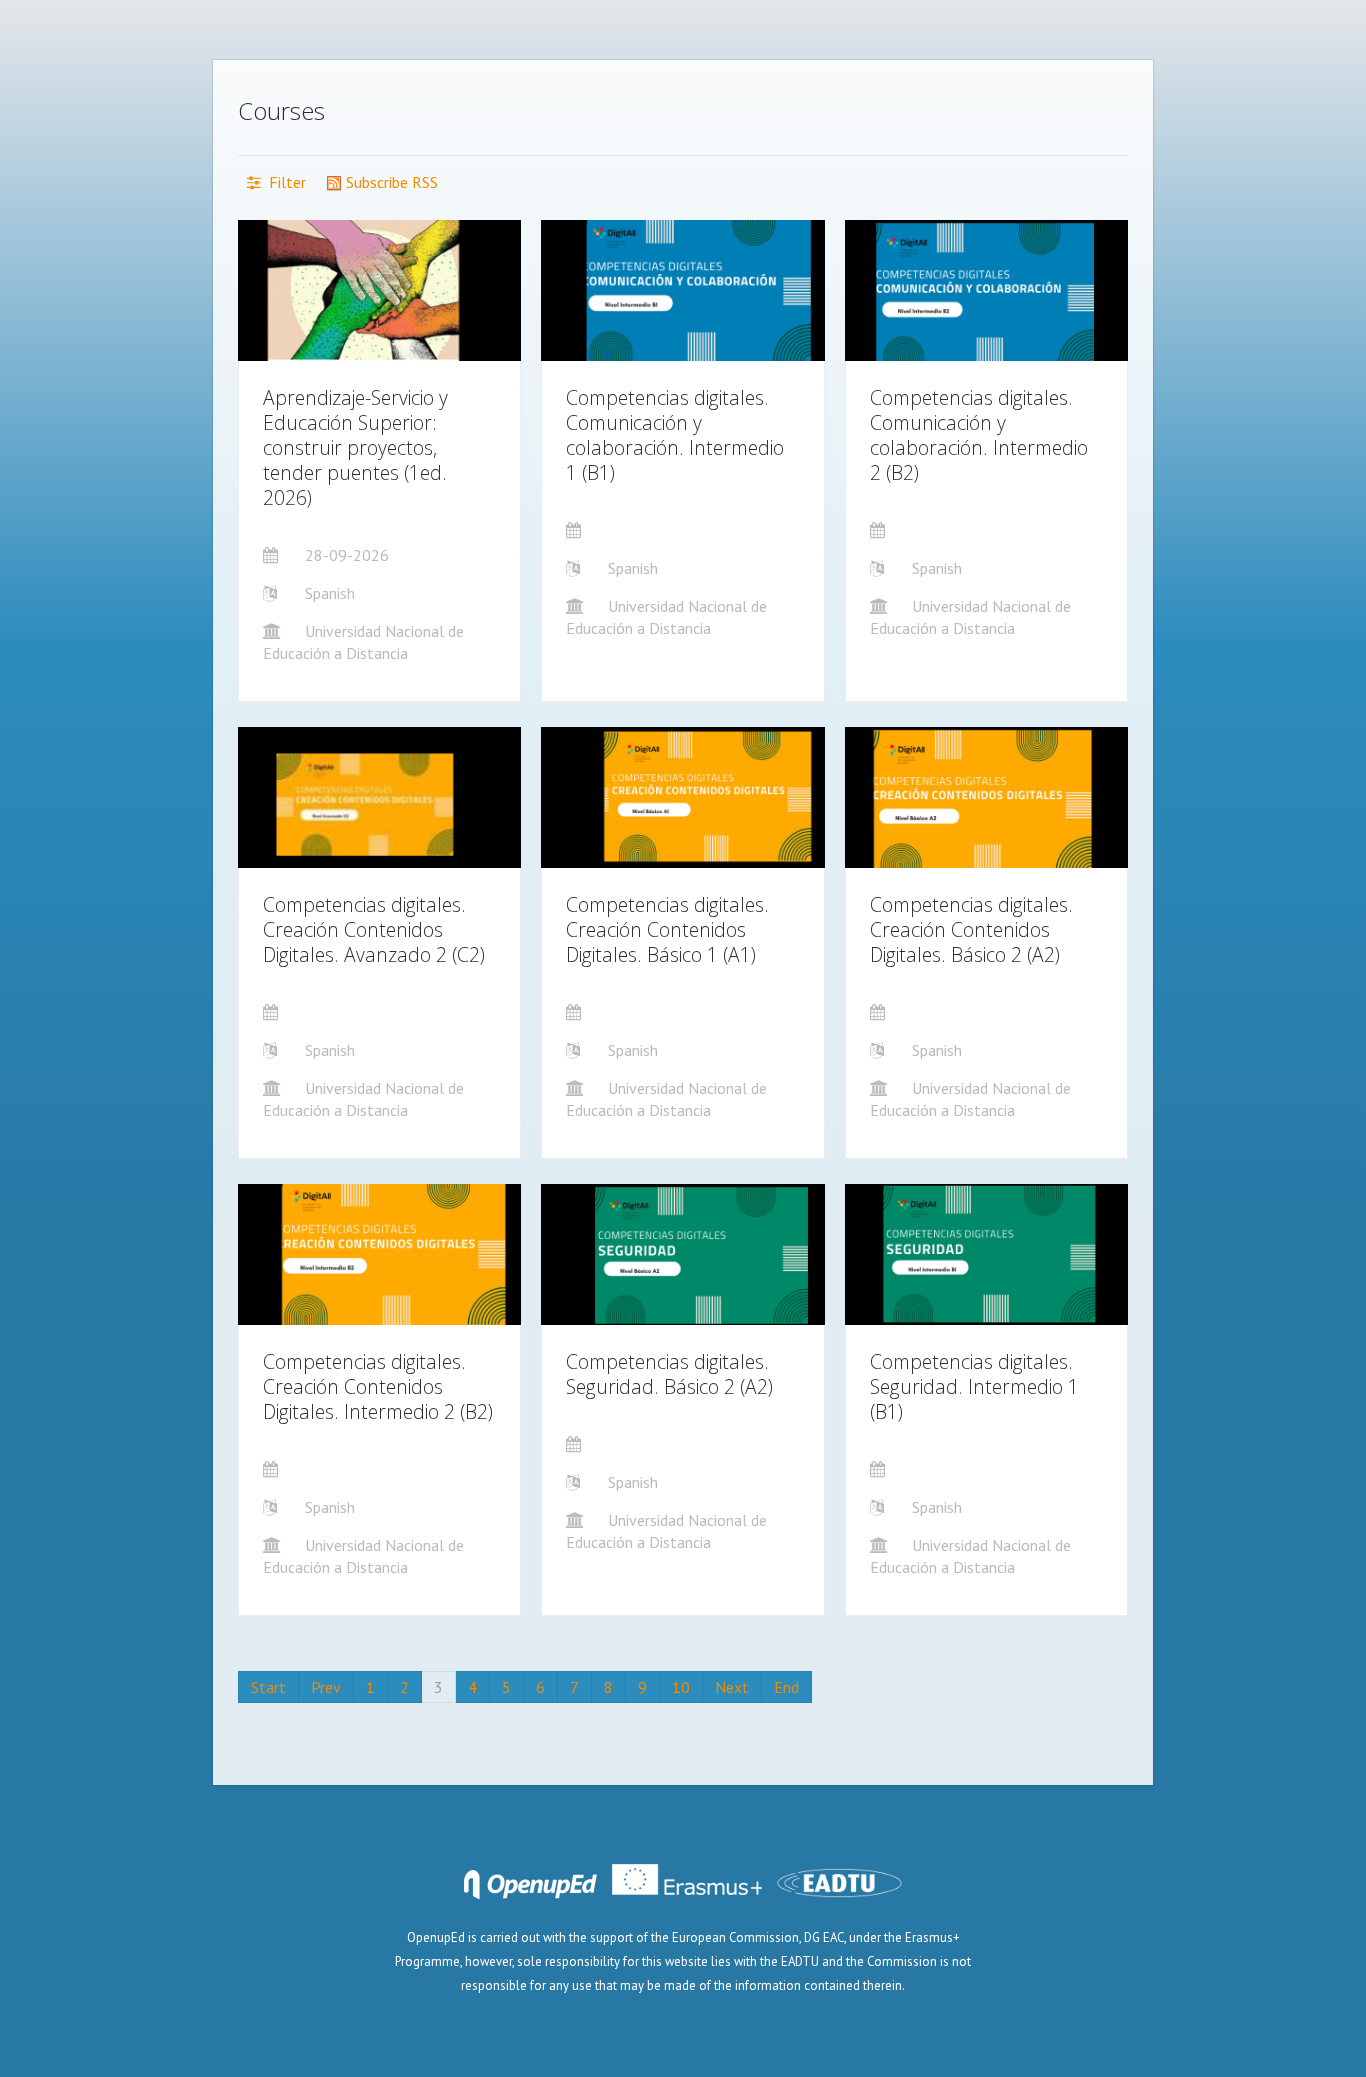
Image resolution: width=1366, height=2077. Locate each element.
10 (681, 1687)
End (786, 1687)
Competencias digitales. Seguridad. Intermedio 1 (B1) (974, 1386)
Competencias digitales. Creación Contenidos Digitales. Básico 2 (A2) (971, 929)
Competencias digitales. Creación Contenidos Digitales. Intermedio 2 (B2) (378, 1386)
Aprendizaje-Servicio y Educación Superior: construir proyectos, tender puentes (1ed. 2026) (355, 447)
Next (732, 1687)
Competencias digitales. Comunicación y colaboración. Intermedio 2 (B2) (979, 435)
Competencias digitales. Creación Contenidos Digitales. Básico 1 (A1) (667, 929)
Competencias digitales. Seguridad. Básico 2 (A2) (669, 1374)
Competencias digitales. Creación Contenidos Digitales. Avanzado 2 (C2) (374, 929)
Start (268, 1687)
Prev (326, 1687)
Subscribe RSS (390, 182)
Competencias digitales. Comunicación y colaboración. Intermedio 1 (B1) (675, 435)
